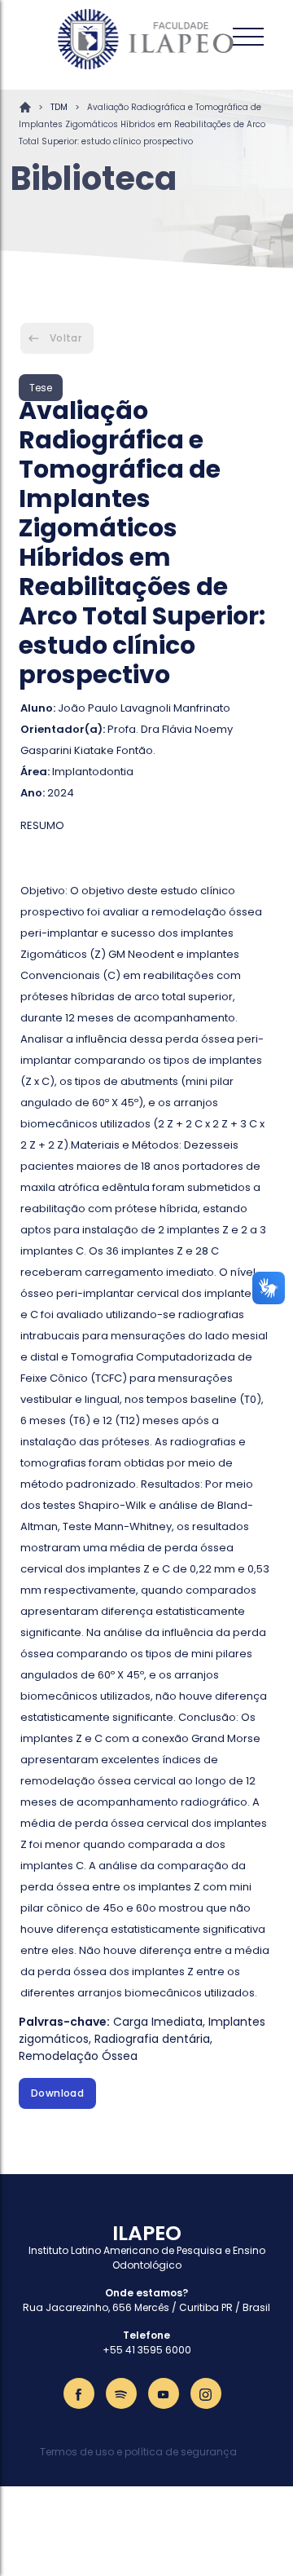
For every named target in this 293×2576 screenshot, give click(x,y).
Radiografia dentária (152, 2039)
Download (57, 2093)
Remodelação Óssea (78, 2056)
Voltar (66, 338)
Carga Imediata (158, 2022)
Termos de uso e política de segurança (138, 2452)
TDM (59, 107)
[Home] (146, 39)
